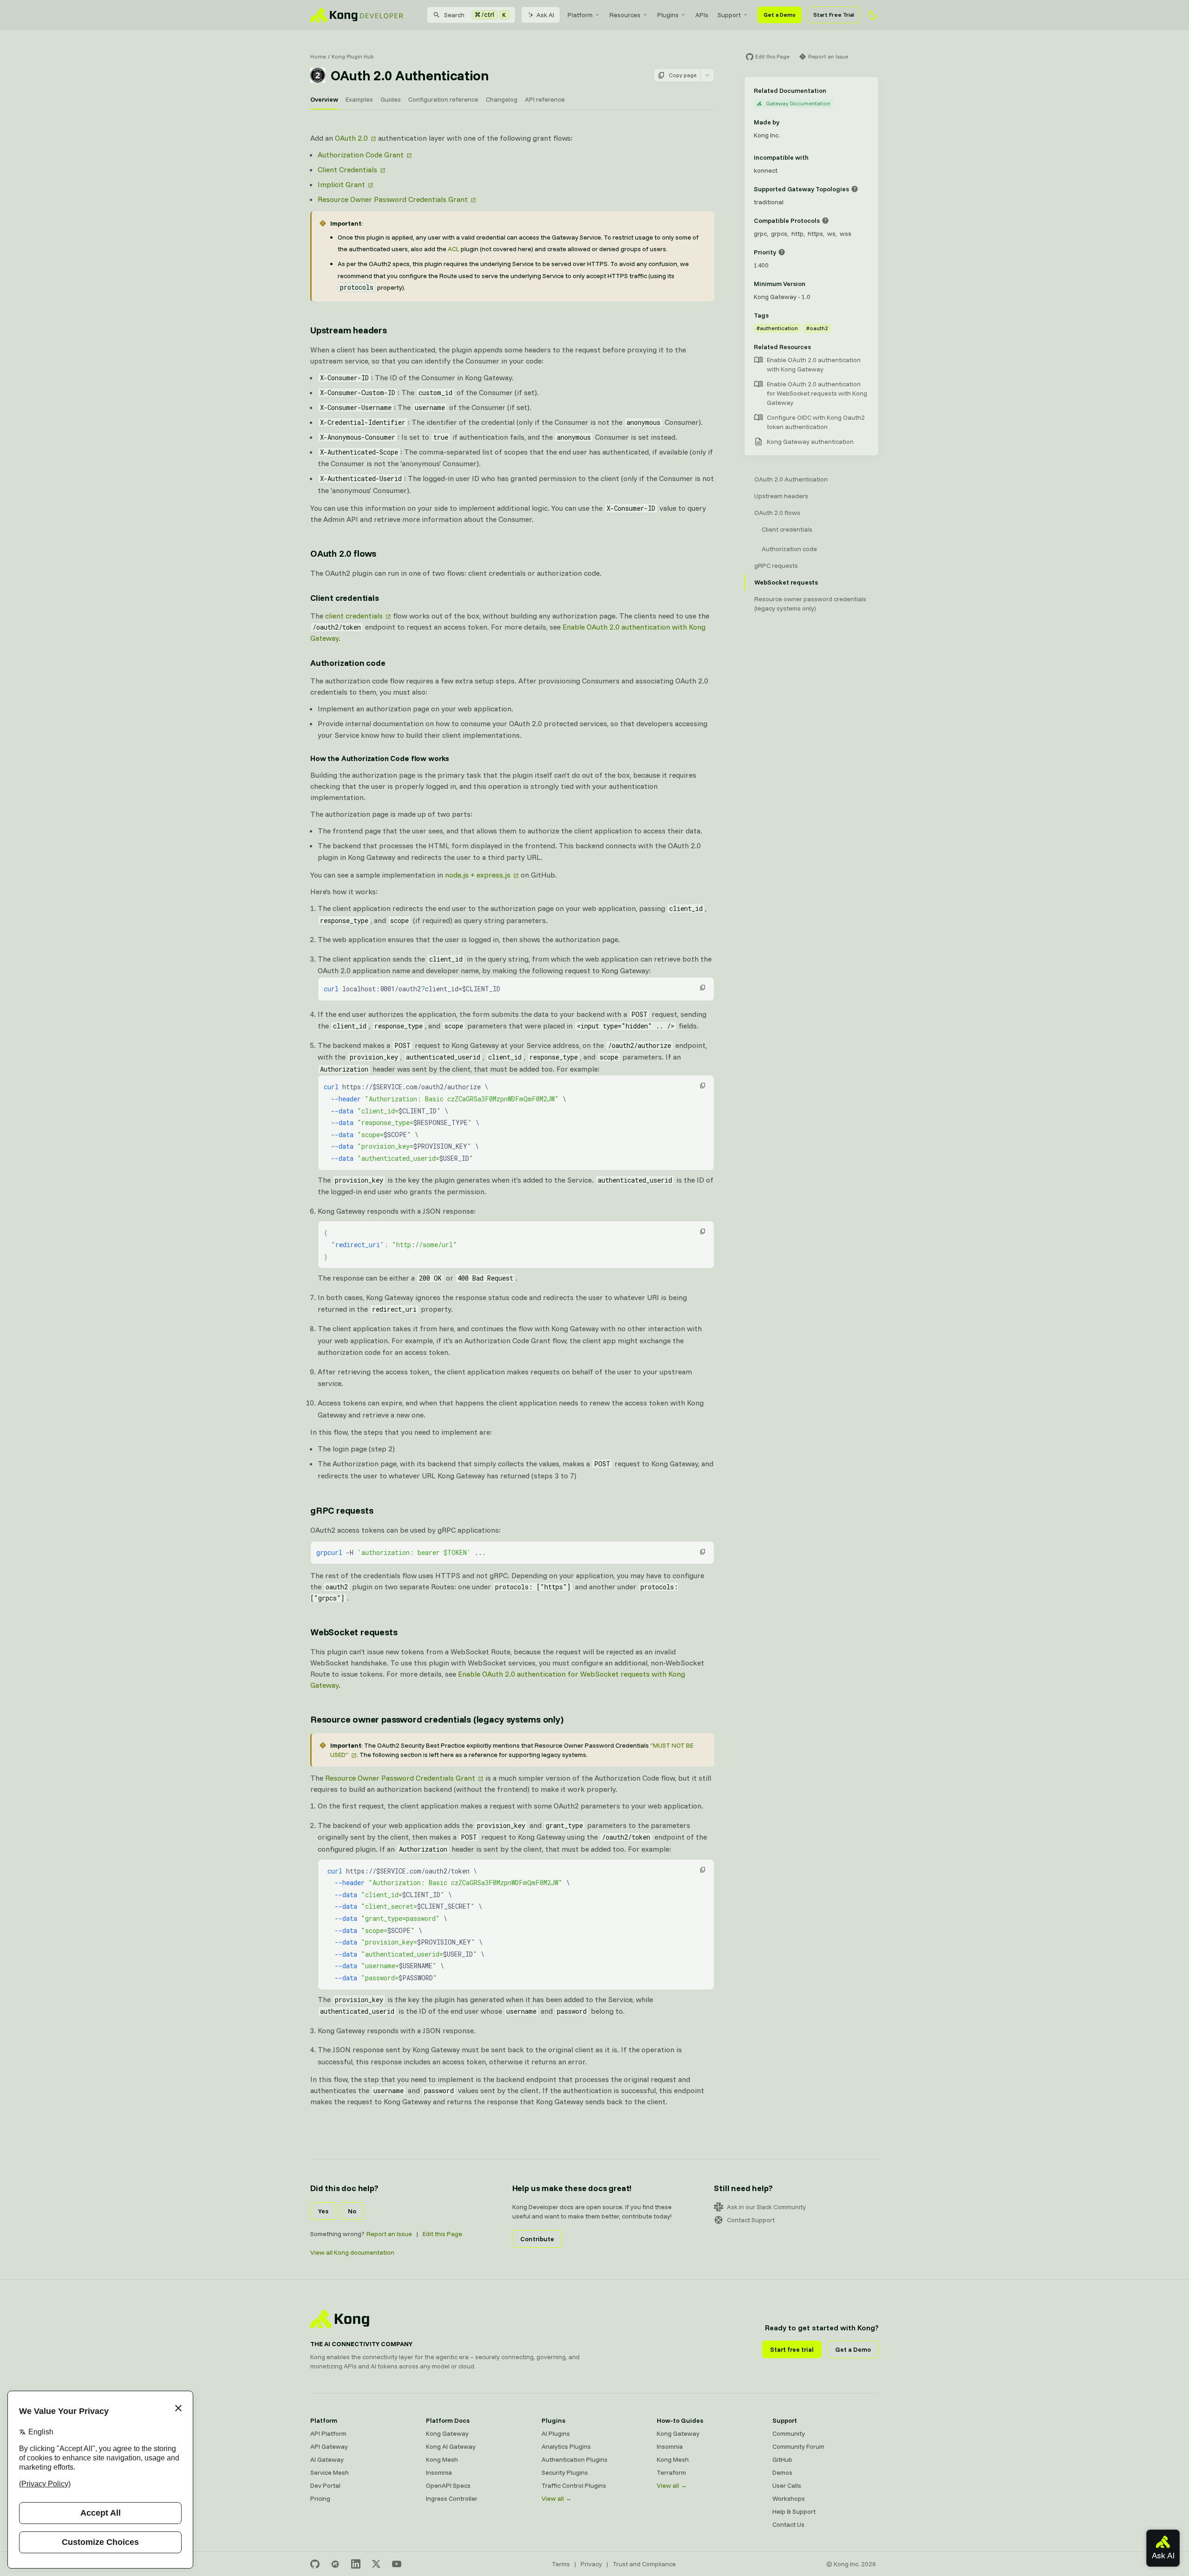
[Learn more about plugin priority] (782, 252)
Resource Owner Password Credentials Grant (393, 199)
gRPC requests (342, 1510)
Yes (323, 2211)
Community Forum (798, 2446)
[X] (376, 2564)
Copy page (683, 75)
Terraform (671, 2472)
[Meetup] (335, 2564)
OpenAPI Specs (448, 2485)
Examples (359, 99)
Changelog (502, 99)
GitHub (782, 2459)
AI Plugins (556, 2433)
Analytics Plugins (566, 2446)
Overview (324, 99)
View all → (557, 2498)
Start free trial (792, 2349)
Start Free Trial (834, 15)
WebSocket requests (354, 1632)
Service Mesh (330, 2472)
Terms (561, 2564)
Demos (782, 2472)
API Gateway (329, 2446)
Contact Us (788, 2524)
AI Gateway (327, 2459)
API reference (545, 99)
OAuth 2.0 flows (343, 553)
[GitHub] (315, 2564)
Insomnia (439, 2472)
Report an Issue (389, 2234)
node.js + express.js (478, 875)
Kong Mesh (442, 2459)
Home (318, 56)
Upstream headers (349, 330)
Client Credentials (347, 169)
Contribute (537, 2239)
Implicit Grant (341, 184)
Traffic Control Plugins (574, 2485)
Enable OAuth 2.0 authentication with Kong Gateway (814, 364)
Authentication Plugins (575, 2459)
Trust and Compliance (644, 2564)
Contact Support (751, 2220)
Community (789, 2433)
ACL (454, 249)
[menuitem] (584, 15)
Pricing (320, 2498)
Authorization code (348, 663)
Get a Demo (780, 15)
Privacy (591, 2564)
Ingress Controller (452, 2498)
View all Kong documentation (352, 2252)
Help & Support (794, 2511)
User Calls (787, 2485)
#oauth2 (817, 328)
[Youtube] (397, 2564)
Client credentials (345, 598)
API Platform (328, 2433)
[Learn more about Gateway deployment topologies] (855, 189)
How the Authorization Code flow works (380, 758)
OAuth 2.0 (351, 138)
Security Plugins (565, 2472)
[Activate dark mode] (873, 15)
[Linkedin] (356, 2564)
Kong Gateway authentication (810, 442)
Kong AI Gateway (451, 2446)
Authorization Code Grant (361, 155)
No (352, 2211)
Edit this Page (442, 2234)
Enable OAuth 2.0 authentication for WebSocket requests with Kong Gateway (817, 393)
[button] (703, 988)
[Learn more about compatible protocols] (825, 221)
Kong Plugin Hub (353, 56)
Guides (391, 99)
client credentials (354, 616)
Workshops (789, 2498)
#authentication (777, 328)
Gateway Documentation (798, 103)
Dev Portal (325, 2485)
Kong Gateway (447, 2433)
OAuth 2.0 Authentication (791, 479)
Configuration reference (443, 99)
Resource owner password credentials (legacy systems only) (437, 1719)
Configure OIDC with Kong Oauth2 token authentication (816, 422)
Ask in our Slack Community (766, 2207)
